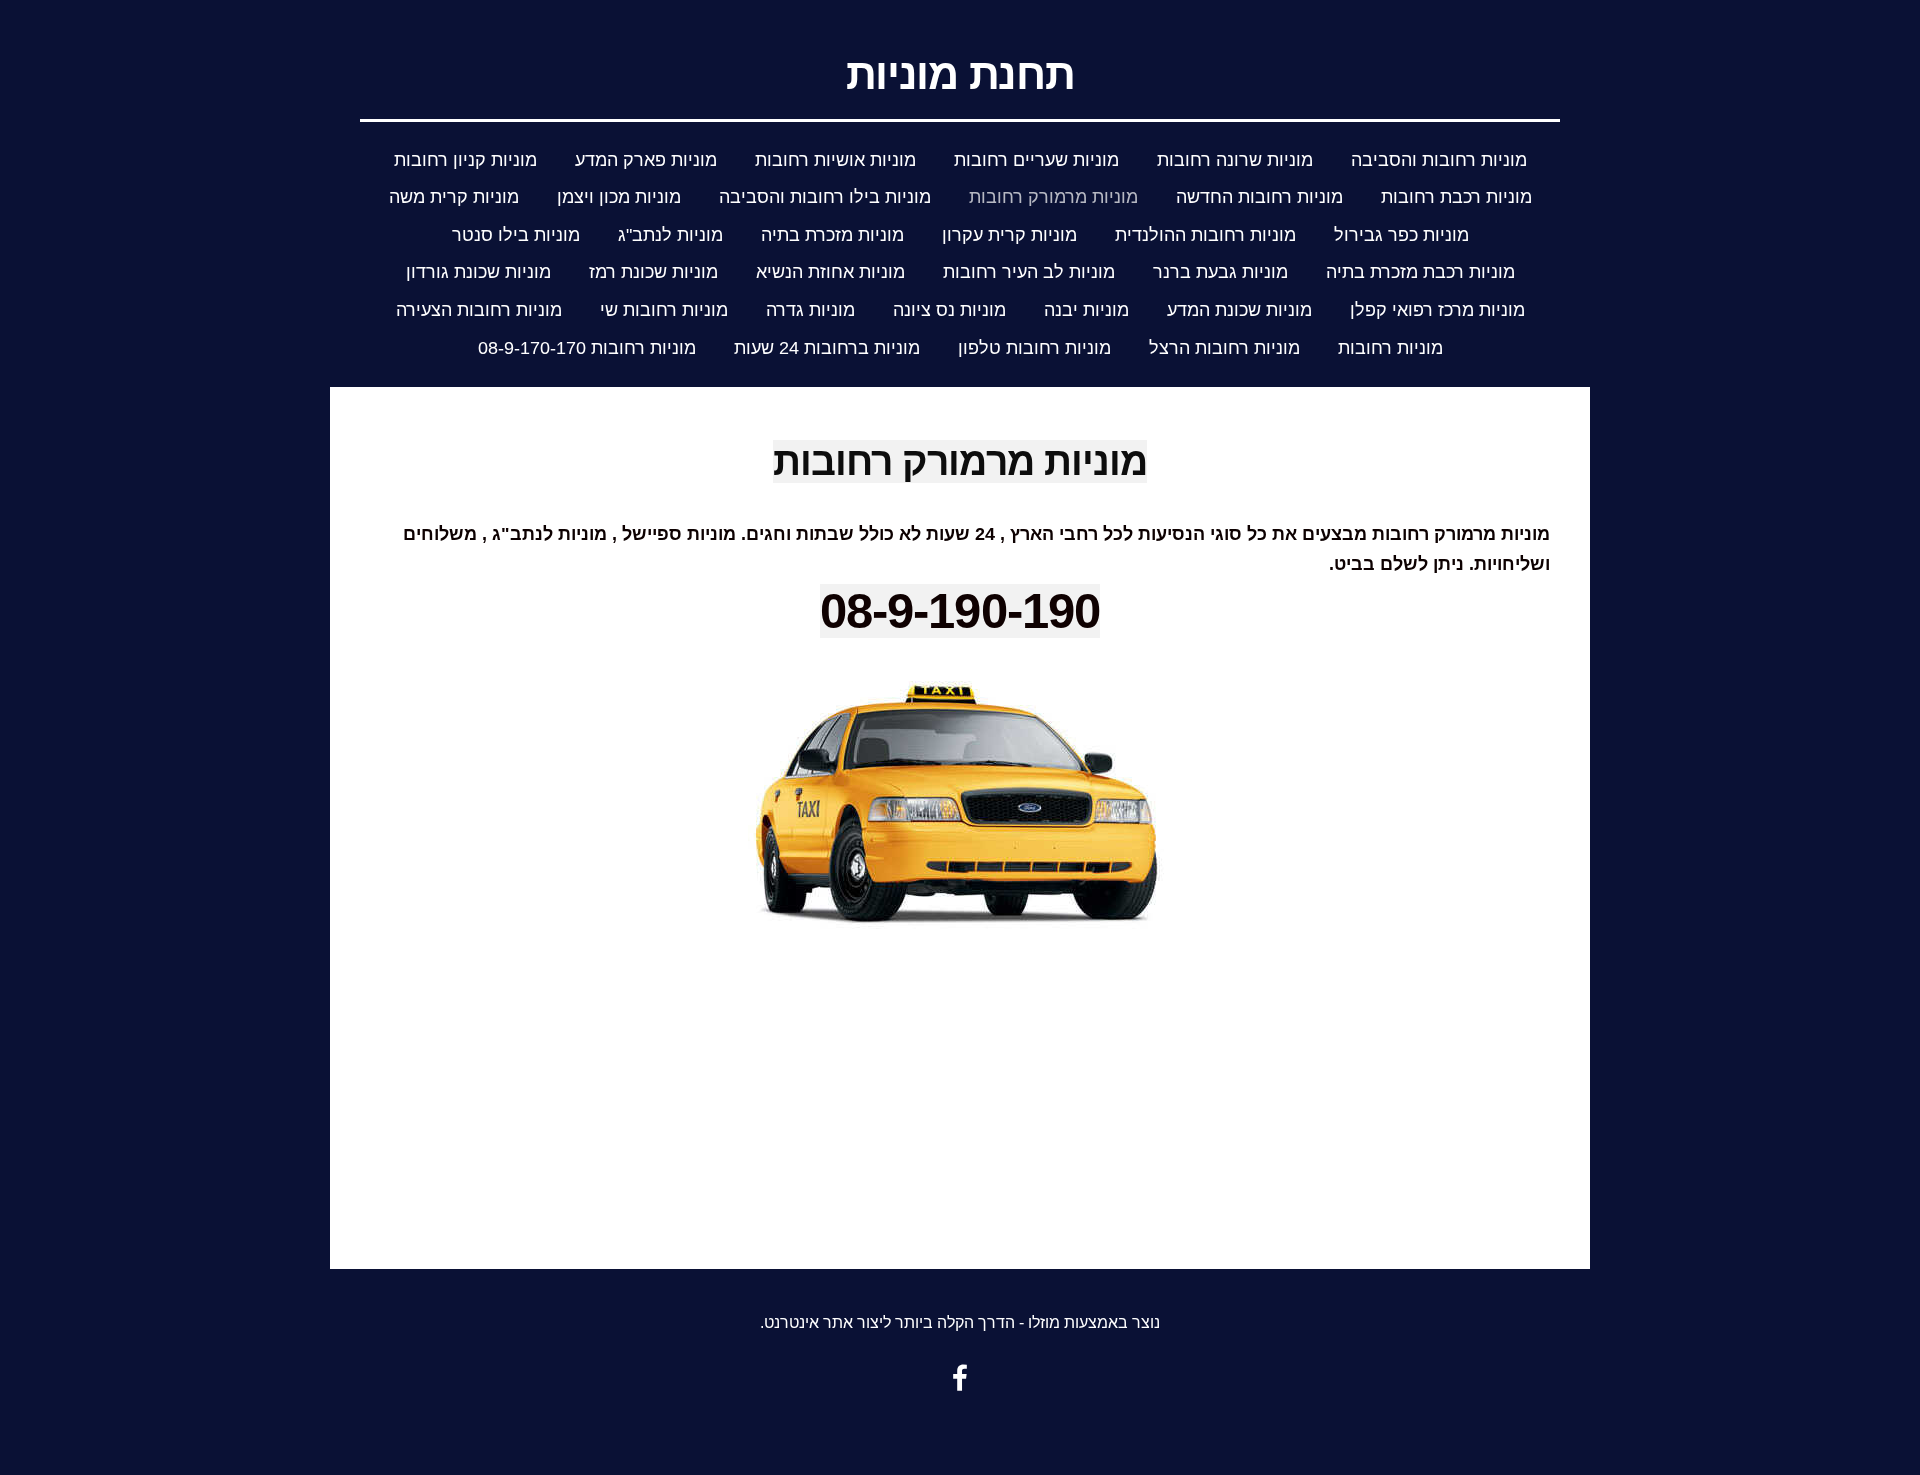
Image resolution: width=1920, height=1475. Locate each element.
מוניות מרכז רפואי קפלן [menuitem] (1437, 310)
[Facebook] (960, 1377)
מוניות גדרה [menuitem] (810, 310)
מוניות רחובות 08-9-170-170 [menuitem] (587, 348)
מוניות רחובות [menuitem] (1390, 348)
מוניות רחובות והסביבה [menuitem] (1439, 160)
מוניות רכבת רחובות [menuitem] (1456, 197)
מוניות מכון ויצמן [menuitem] (619, 197)
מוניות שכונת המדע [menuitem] (1239, 310)
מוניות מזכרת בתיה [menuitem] (832, 235)
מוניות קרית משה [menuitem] (454, 197)
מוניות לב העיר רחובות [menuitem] (1029, 272)
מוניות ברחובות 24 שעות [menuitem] (827, 348)
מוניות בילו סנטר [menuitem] (516, 235)
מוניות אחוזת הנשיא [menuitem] (830, 272)
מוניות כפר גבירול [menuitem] (1401, 235)
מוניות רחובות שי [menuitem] (664, 310)
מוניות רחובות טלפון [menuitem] (1034, 348)
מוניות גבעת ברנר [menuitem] (1220, 272)
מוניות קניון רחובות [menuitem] (465, 160)
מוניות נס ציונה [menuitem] (949, 310)
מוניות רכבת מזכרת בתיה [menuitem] (1420, 272)
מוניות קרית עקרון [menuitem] (1009, 235)
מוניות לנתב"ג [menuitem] (670, 235)
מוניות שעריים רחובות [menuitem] (1036, 160)
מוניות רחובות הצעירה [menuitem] (479, 310)
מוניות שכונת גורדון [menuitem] (478, 272)
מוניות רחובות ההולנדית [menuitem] (1205, 235)
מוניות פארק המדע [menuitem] (646, 160)
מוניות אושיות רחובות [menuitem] (835, 160)
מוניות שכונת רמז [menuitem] (653, 272)
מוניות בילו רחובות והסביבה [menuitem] (825, 197)
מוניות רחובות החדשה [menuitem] (1259, 197)
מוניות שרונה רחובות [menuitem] (1235, 160)
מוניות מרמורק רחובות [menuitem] (1053, 197)
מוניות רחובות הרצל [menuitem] (1224, 348)
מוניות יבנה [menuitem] (1086, 310)
